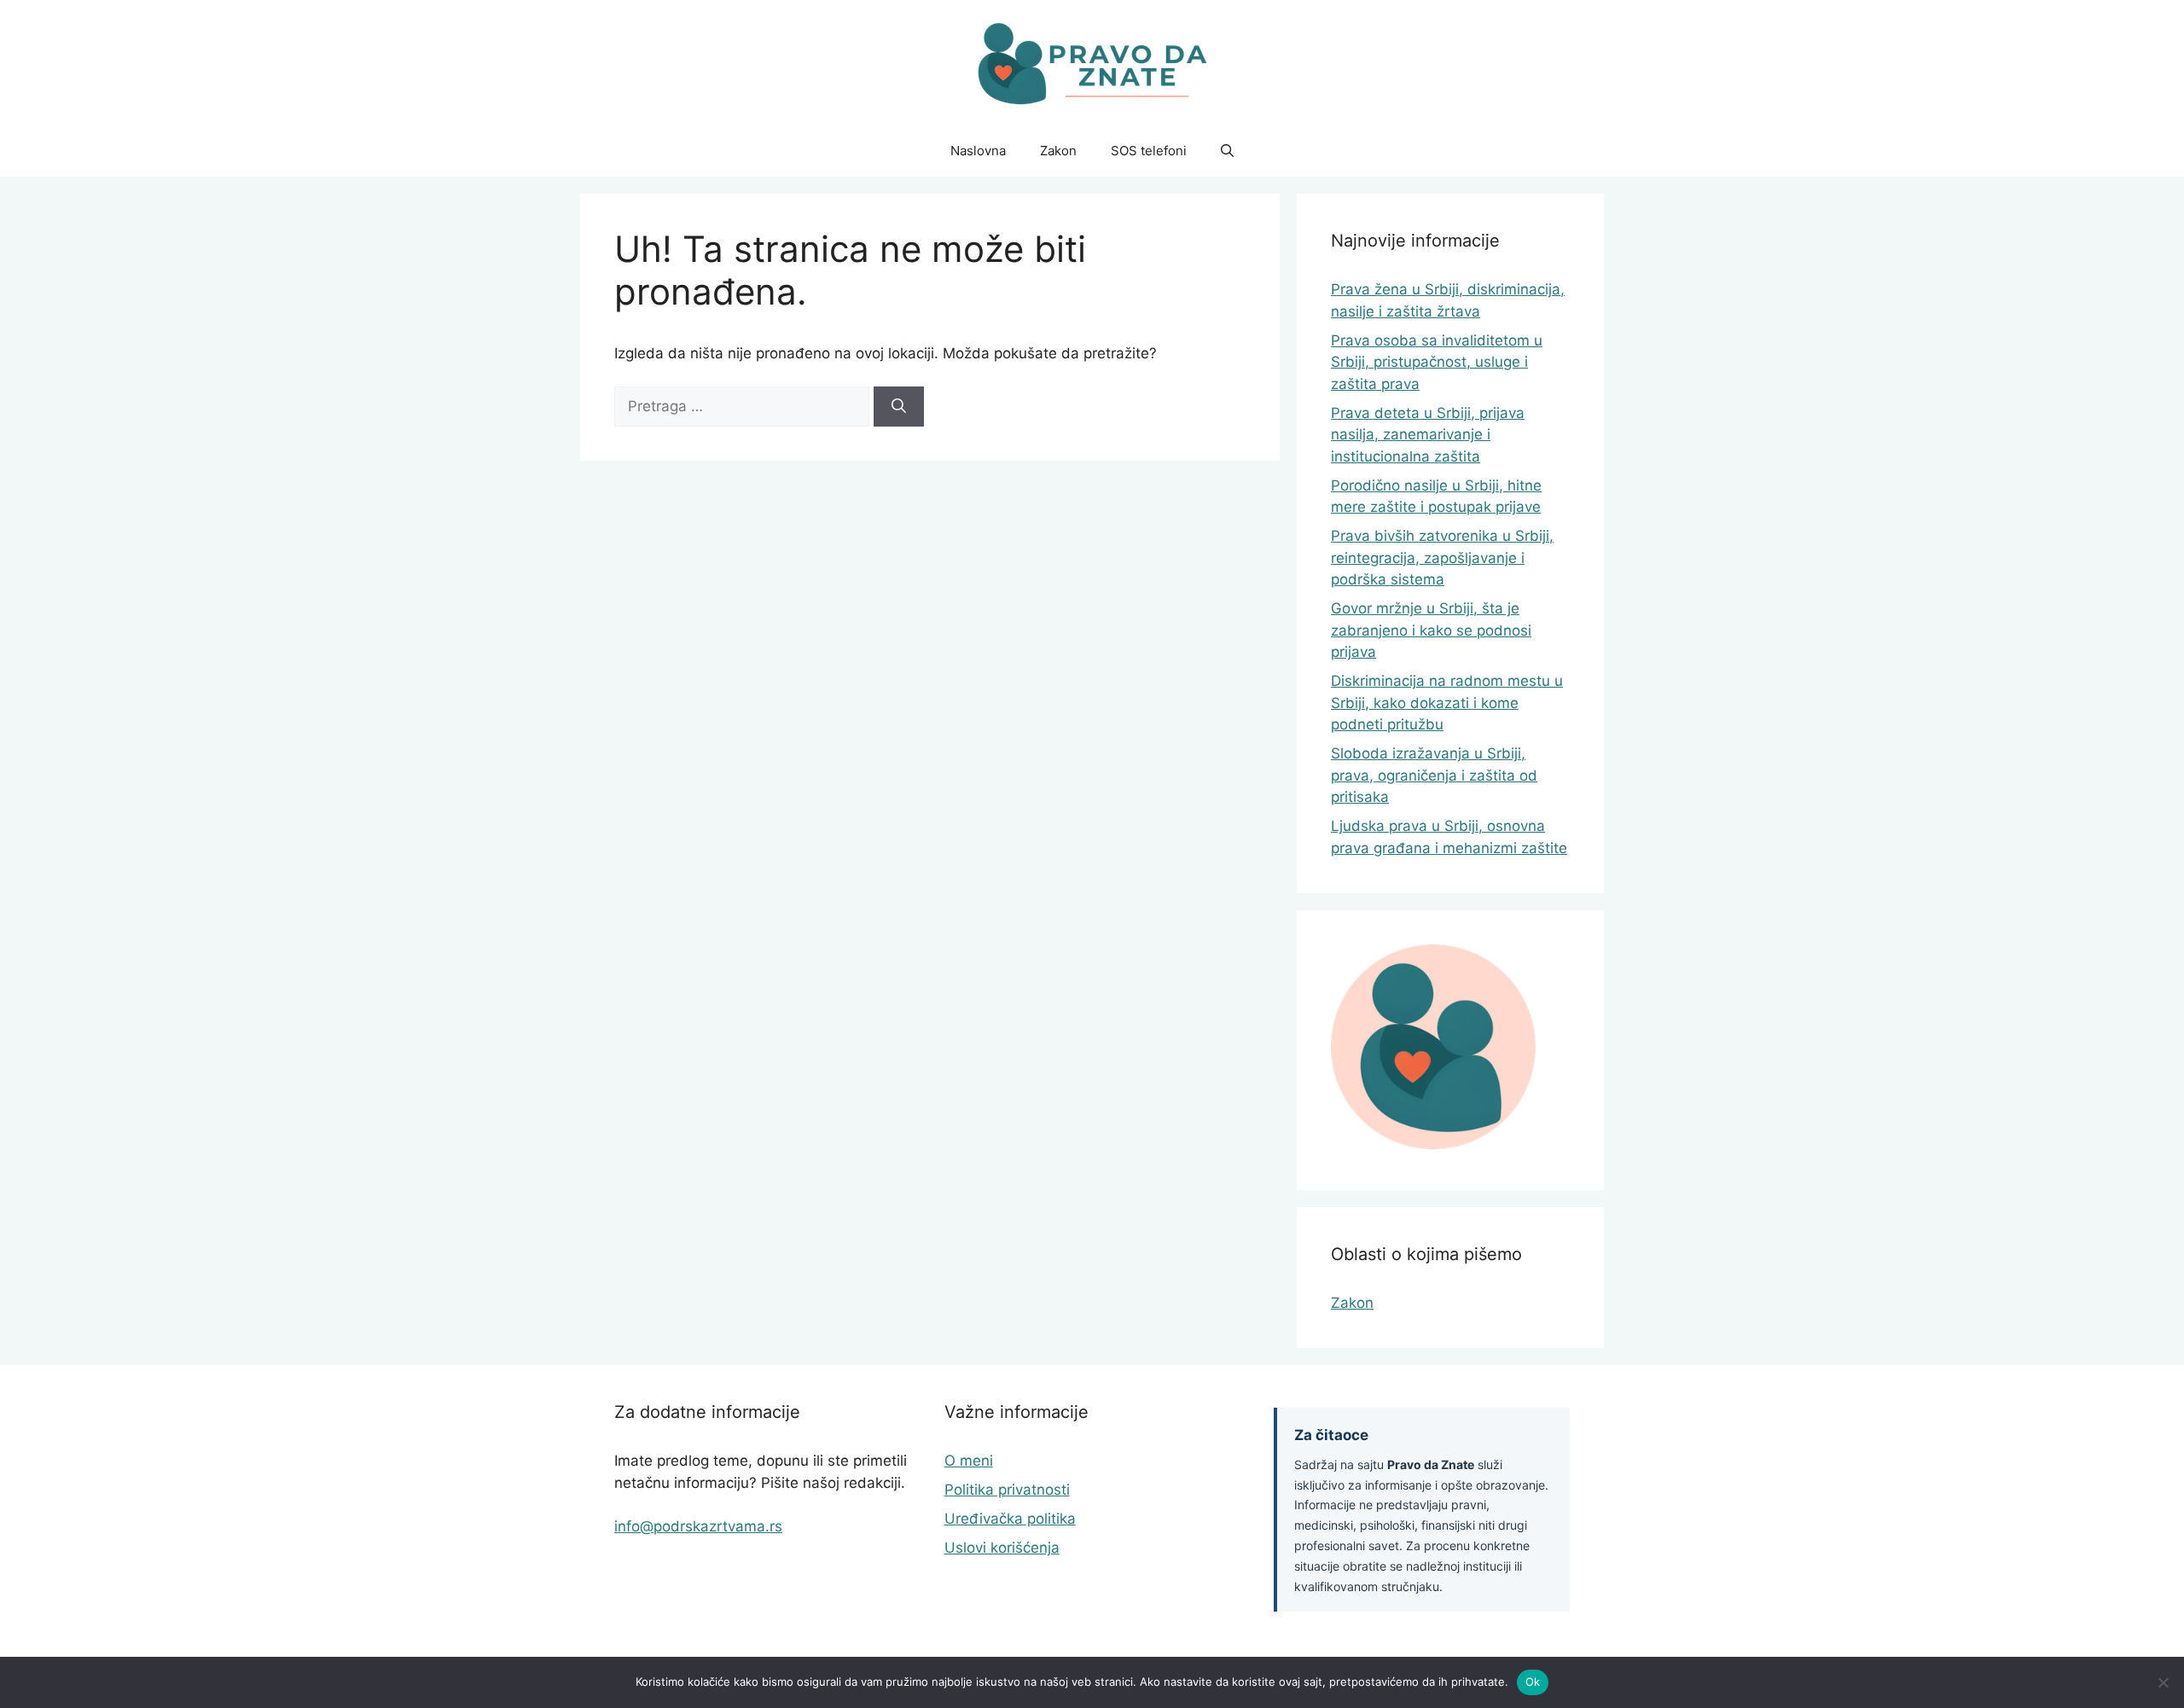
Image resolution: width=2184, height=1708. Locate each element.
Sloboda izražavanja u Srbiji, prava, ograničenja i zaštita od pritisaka (1434, 775)
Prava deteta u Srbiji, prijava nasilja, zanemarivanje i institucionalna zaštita (1428, 435)
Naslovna (978, 151)
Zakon (1058, 151)
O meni (969, 1461)
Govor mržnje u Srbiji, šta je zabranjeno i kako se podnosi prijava (1431, 630)
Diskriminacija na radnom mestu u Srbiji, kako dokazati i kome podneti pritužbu (1447, 703)
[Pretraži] (899, 407)
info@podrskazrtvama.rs (698, 1526)
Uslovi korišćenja (1002, 1548)
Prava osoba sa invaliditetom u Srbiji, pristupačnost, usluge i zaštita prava (1437, 362)
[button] (1227, 151)
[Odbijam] (2163, 1682)
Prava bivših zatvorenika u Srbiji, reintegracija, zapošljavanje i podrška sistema (1442, 558)
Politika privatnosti (1007, 1490)
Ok (1533, 1682)
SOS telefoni (1149, 151)
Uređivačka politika (1010, 1519)
